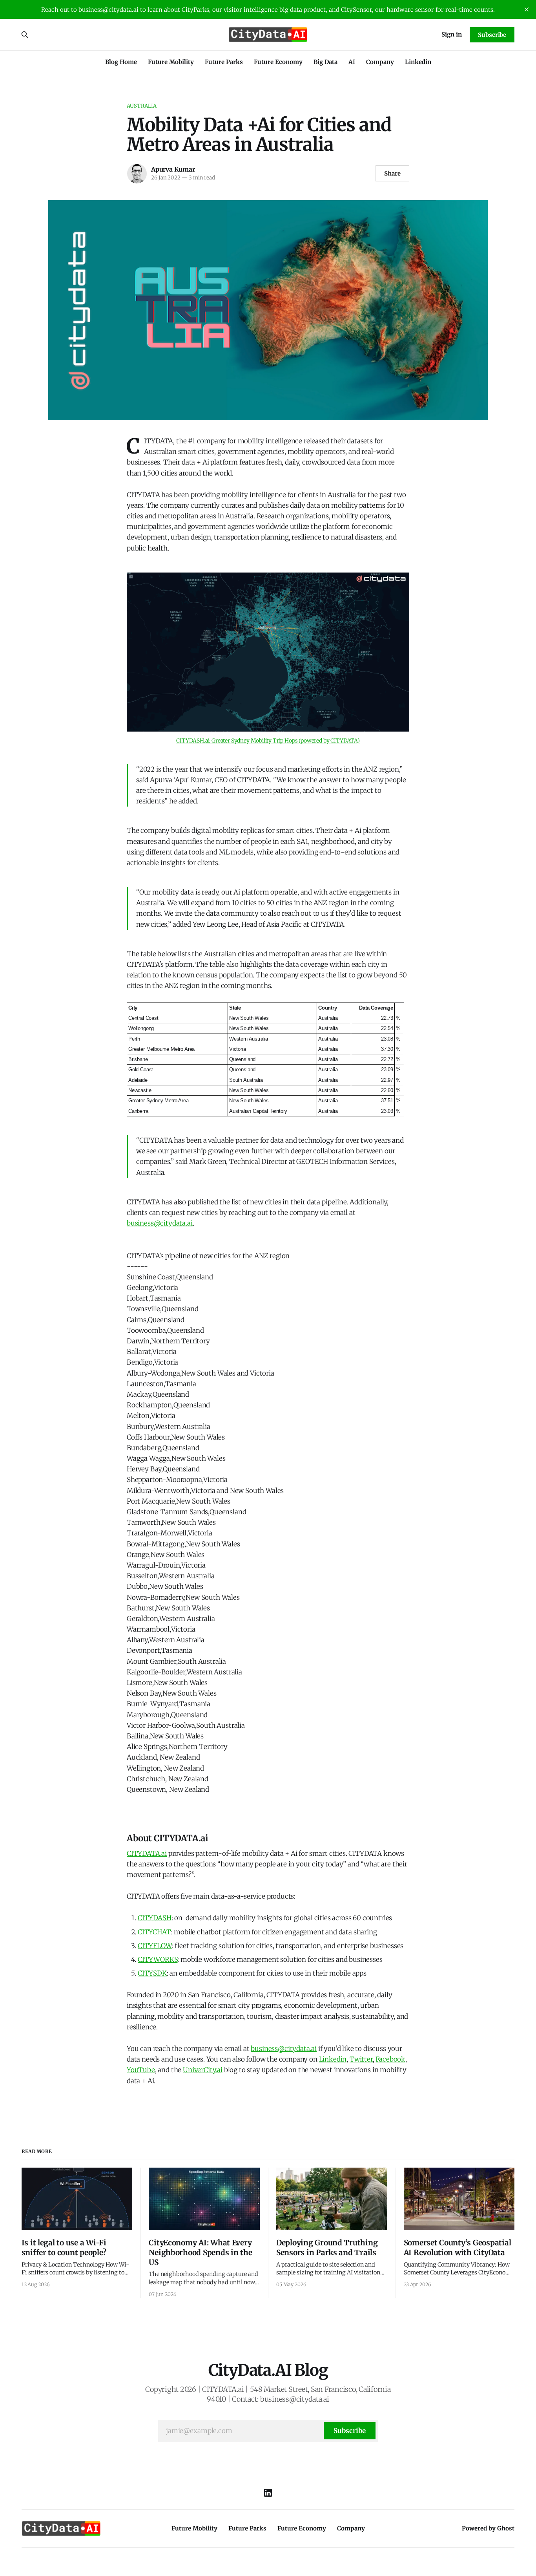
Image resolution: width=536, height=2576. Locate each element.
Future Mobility (171, 62)
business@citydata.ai (160, 1223)
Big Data (325, 62)
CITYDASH (155, 1918)
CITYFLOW (155, 1946)
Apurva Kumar (173, 169)
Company (380, 62)
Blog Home (121, 62)
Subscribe (492, 35)
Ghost (506, 2528)
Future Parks (224, 62)
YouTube (141, 2070)
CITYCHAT (154, 1932)
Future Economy (278, 62)
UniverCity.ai (203, 2070)
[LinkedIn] (268, 2493)
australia (142, 106)
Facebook (390, 2059)
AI (352, 62)
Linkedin (418, 62)
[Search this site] (25, 35)
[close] (527, 9)
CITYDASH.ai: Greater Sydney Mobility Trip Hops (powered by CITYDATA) (268, 741)
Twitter (361, 2059)
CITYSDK (152, 1973)
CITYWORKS (158, 1959)
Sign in (452, 34)
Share (392, 173)
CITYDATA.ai (147, 1853)
